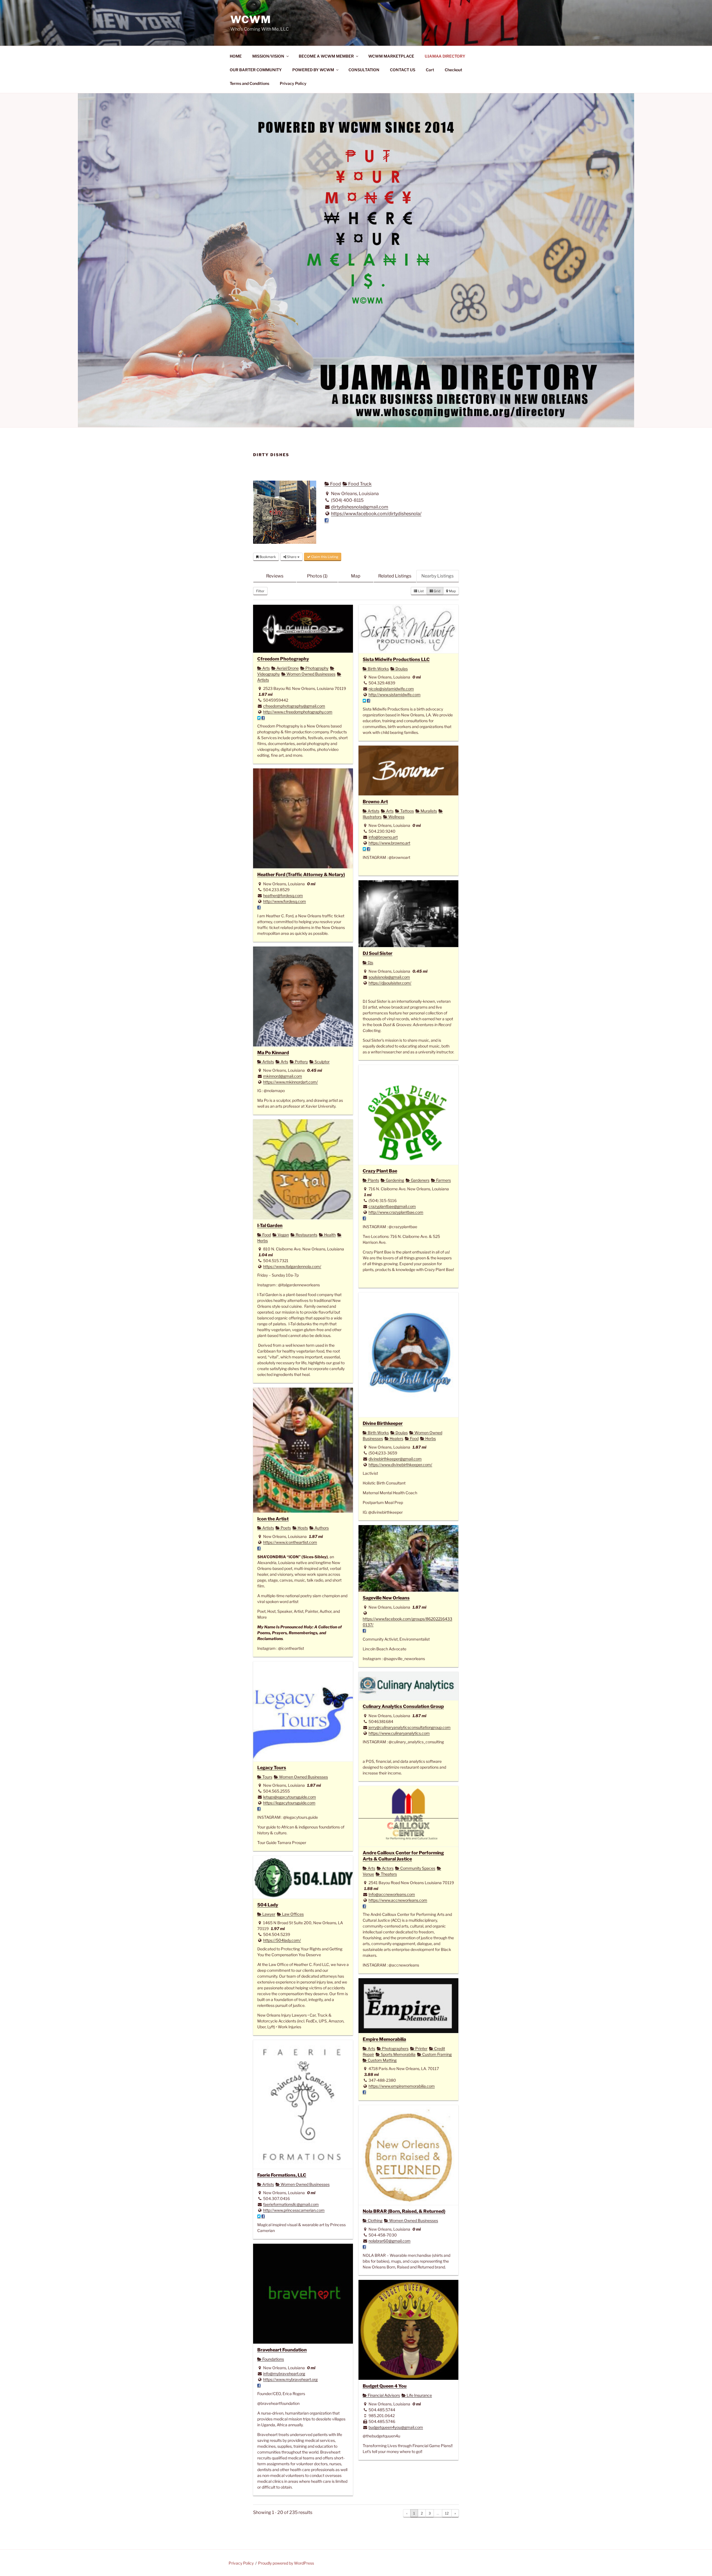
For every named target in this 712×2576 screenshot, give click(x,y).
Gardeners (420, 1180)
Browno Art (375, 802)
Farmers (443, 1180)
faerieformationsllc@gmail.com (291, 2204)
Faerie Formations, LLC (282, 2175)
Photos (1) (317, 576)
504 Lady (268, 1905)
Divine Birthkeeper (383, 1423)
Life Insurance (419, 2395)
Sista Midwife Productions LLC (396, 659)
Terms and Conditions (249, 83)
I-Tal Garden (270, 1225)
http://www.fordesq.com (285, 901)
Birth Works (378, 669)
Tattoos (407, 811)
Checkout (453, 70)
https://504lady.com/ (282, 1940)
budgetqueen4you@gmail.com (396, 2427)
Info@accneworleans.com (392, 1894)
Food (335, 484)
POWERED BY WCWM (313, 70)
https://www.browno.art (389, 843)
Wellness (396, 817)
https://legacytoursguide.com (289, 1803)
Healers (396, 1438)
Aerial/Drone (287, 668)
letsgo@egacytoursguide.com (290, 1797)
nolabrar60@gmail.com (390, 2241)
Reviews (275, 576)
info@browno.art (383, 837)
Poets (285, 1528)
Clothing (375, 2220)
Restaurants (306, 1235)
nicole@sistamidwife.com (391, 689)
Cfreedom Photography (283, 659)
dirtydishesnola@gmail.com (360, 507)
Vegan (283, 1235)
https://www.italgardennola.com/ (292, 1266)
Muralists (428, 811)
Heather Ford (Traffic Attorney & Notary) (301, 874)
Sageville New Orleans (386, 1598)
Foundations (273, 2359)
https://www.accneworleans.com (398, 1900)
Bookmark (267, 557)
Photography (317, 668)
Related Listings (395, 576)
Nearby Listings (437, 576)
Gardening (395, 1180)
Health (329, 1235)
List (421, 591)
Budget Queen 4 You (385, 2386)
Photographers (395, 2048)
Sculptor (322, 1062)
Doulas (401, 669)
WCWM (251, 19)
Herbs (430, 1438)
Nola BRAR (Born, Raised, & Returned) (404, 2211)
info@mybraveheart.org (284, 2374)
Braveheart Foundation (282, 2350)
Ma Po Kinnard (273, 1053)
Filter (260, 591)
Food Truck (359, 484)
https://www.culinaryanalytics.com (399, 1733)
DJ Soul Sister (378, 953)
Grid (437, 591)
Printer (421, 2048)
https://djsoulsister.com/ (390, 983)
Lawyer (268, 1914)
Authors (321, 1528)
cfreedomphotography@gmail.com (294, 706)
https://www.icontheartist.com (290, 1542)
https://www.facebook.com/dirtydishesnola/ (376, 514)
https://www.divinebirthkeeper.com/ (400, 1465)
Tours (267, 1777)
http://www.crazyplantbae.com (396, 1212)
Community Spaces (417, 1868)
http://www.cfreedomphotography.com (298, 712)
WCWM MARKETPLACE (391, 56)
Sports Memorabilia (398, 2054)
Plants (373, 1180)
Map (356, 576)
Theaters (388, 1874)
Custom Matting (382, 2060)
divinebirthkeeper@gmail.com (395, 1459)
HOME (236, 56)
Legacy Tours (272, 1768)
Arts (266, 668)
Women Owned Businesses (311, 674)
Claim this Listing (324, 557)
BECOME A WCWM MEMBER (326, 56)
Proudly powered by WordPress (286, 2563)
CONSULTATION (364, 70)
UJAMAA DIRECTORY (445, 56)
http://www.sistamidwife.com (395, 695)
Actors (387, 1868)
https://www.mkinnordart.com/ (291, 1082)
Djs (370, 963)
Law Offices (292, 1914)
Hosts (302, 1528)
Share (292, 557)
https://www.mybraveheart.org (290, 2379)
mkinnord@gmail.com (283, 1076)
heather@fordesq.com (283, 895)
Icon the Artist (273, 1519)
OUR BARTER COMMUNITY (256, 70)
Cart (430, 70)
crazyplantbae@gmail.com (392, 1206)
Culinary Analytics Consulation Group (403, 1706)
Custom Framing (437, 2054)
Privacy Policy (293, 83)
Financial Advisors (383, 2395)
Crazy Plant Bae (380, 1171)
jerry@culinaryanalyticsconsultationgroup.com (410, 1727)
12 (447, 2513)
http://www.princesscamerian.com (294, 2210)
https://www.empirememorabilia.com (402, 2086)
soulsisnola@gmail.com (389, 977)
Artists (373, 811)
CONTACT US (403, 70)
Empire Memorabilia (384, 2039)
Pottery (301, 1062)
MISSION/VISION (268, 56)
